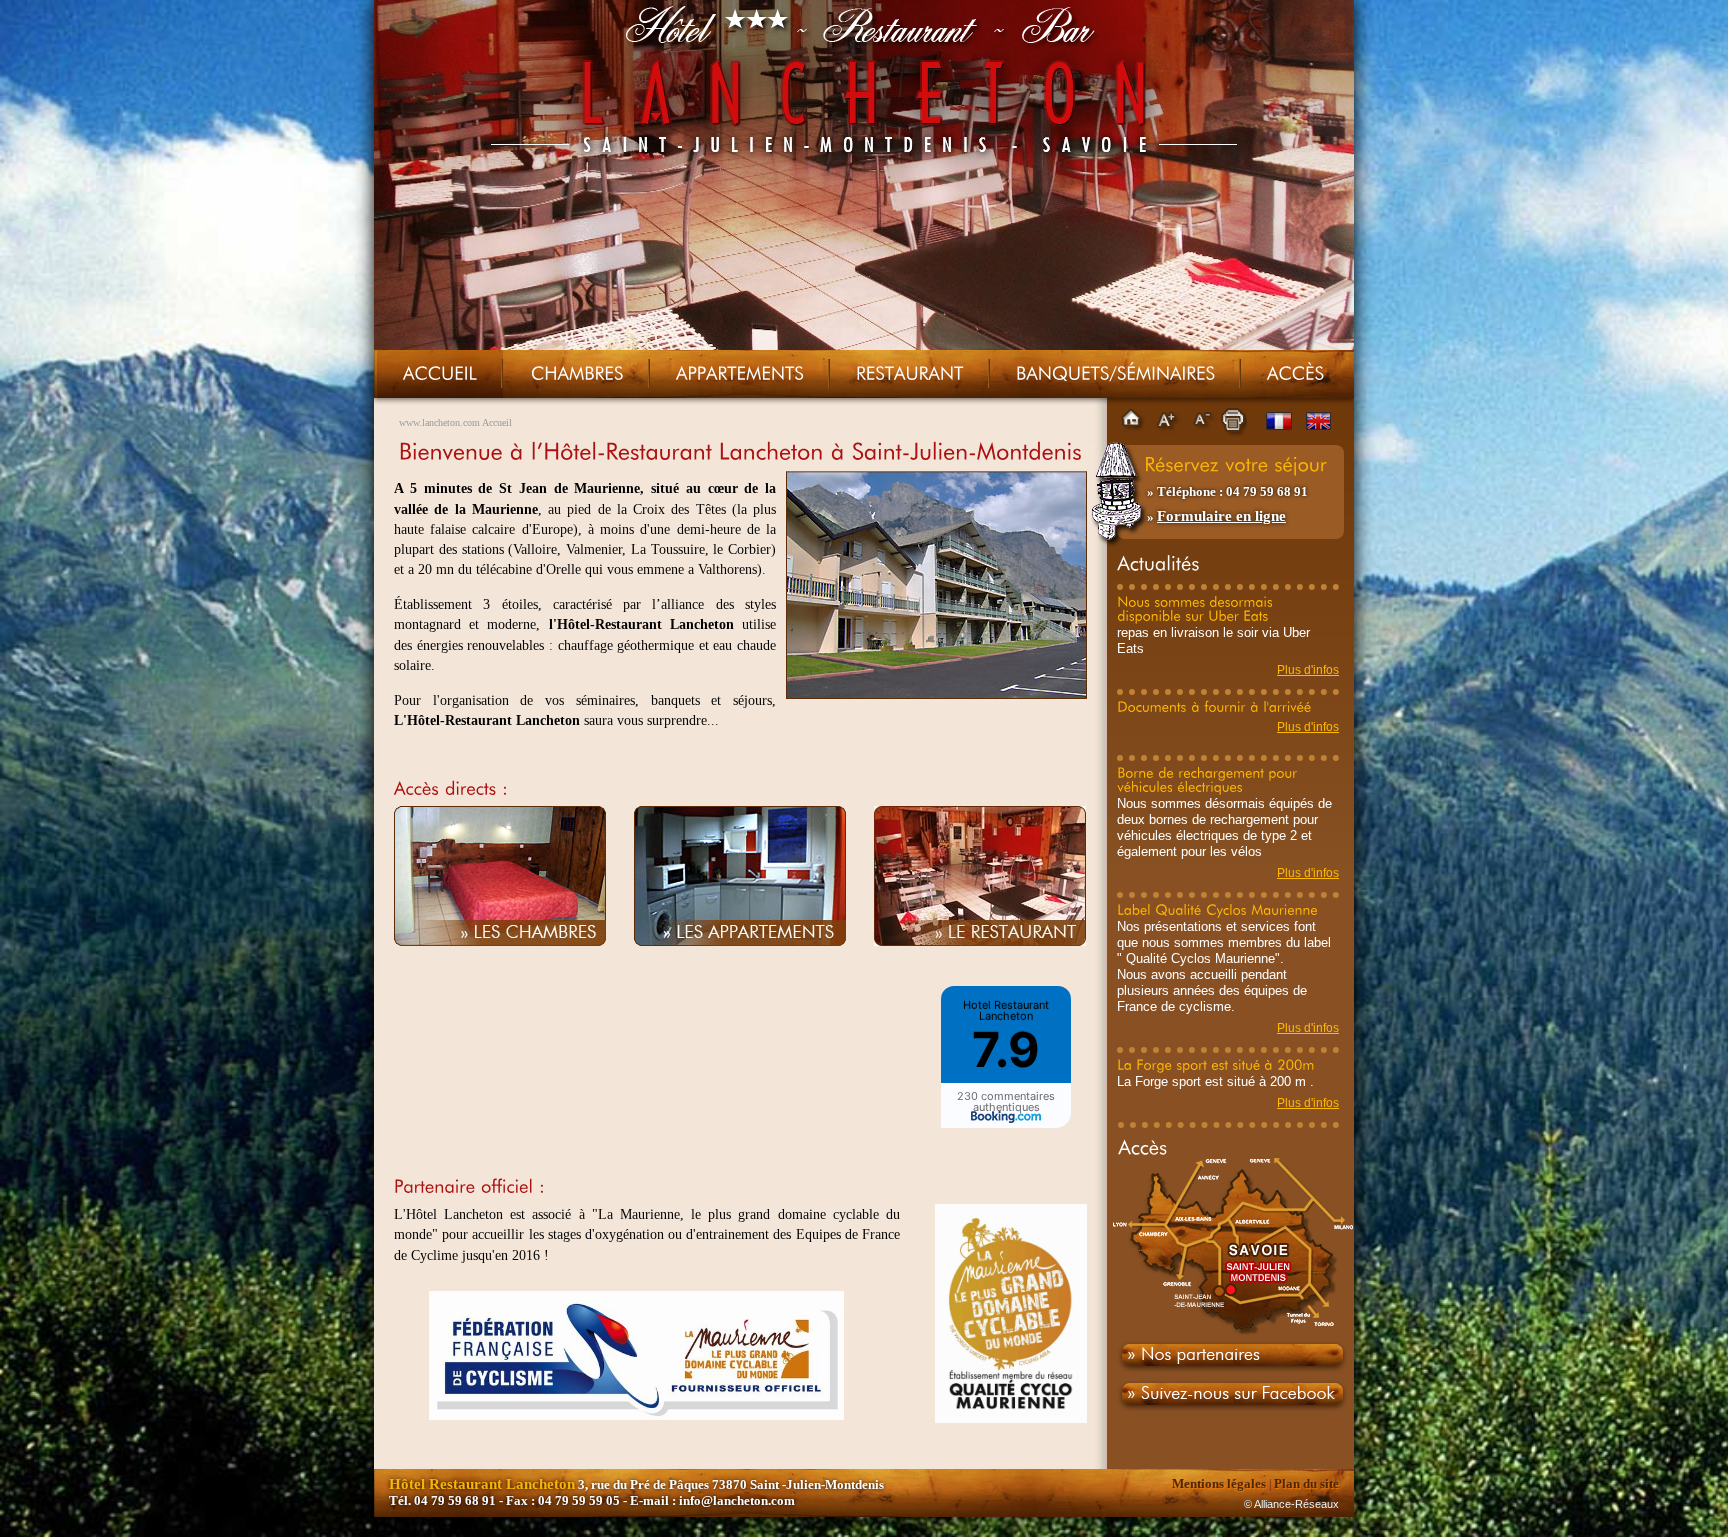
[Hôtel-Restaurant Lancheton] (936, 694)
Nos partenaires (1230, 1358)
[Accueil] (440, 373)
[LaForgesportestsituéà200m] (1216, 1064)
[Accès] (1295, 373)
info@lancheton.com (737, 1500)
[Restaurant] (910, 373)
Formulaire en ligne (1221, 516)
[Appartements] (740, 373)
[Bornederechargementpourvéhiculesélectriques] (1209, 779)
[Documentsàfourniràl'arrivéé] (1214, 706)
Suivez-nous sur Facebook (1230, 1402)
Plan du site (1306, 1483)
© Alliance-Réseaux (1291, 1504)
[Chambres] (577, 373)
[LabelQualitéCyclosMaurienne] (1217, 909)
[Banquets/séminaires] (1115, 373)
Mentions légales (1219, 1483)
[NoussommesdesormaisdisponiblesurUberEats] (1197, 608)
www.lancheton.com (439, 422)
